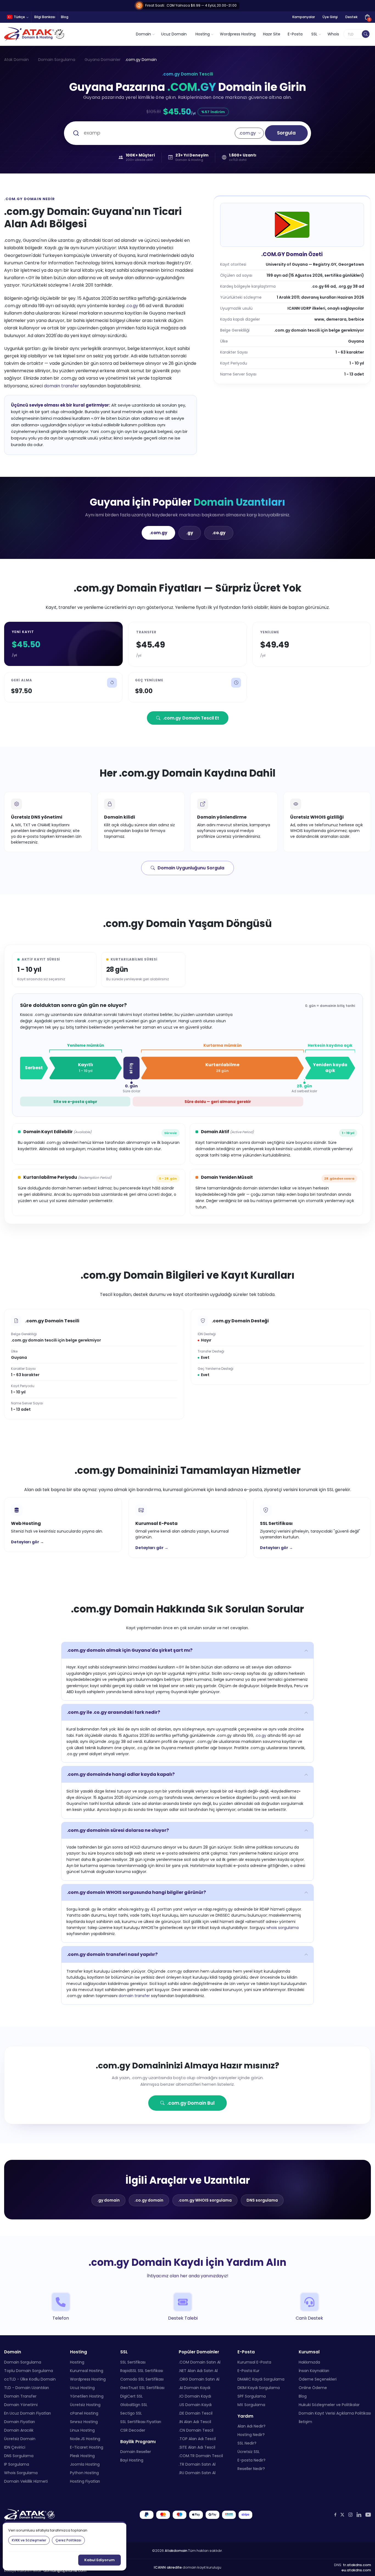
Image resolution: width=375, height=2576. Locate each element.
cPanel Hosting (84, 2413)
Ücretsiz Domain (20, 2439)
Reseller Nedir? (251, 2469)
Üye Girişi (330, 17)
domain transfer (61, 386)
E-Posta (295, 34)
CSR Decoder (133, 2430)
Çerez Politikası (68, 2540)
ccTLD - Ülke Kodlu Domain (30, 2379)
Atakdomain (176, 2551)
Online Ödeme (313, 2388)
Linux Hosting (82, 2430)
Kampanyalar (304, 17)
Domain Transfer (20, 2396)
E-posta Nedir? (251, 2460)
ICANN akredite (168, 2567)
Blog (65, 17)
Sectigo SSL (131, 2413)
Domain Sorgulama (57, 60)
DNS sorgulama (262, 2200)
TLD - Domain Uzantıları (26, 2388)
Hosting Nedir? (251, 2435)
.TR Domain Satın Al (197, 2464)
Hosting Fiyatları (85, 2481)
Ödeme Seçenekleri (318, 2379)
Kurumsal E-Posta (254, 2362)
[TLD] (366, 34)
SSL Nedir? (247, 2443)
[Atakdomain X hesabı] (342, 2515)
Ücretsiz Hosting (85, 2405)
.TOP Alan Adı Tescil (197, 2439)
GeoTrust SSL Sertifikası (142, 2388)
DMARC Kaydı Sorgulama (261, 2379)
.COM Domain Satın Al (200, 2362)
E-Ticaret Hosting (87, 2447)
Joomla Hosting (85, 2464)
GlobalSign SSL (134, 2405)
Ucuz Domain (174, 34)
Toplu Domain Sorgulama (29, 2371)
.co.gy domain (149, 2200)
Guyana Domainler (103, 60)
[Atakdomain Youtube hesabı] (368, 2515)
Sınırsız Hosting (84, 2422)
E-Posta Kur (248, 2371)
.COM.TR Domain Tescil (201, 2456)
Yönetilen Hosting (87, 2396)
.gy (190, 533)
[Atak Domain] (35, 34)
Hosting (77, 2362)
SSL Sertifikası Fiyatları (141, 2422)
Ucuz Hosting (82, 2388)
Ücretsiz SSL (249, 2452)
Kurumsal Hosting (87, 2371)
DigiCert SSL (131, 2396)
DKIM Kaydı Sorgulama (259, 2388)
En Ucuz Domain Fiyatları (27, 2413)
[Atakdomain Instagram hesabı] (350, 2515)
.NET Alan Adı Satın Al (198, 2371)
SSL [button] (314, 34)
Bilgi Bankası (45, 17)
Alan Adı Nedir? (251, 2426)
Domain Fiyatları (19, 2422)
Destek (351, 17)
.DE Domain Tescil (196, 2413)
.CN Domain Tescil (196, 2430)
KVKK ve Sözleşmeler (29, 2540)
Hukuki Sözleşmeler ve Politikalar (329, 2405)
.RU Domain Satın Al (197, 2473)
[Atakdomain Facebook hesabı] (335, 2515)
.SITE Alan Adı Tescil (197, 2447)
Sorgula (286, 133)
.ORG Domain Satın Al (199, 2379)
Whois (333, 34)
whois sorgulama (282, 1928)
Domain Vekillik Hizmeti (26, 2481)
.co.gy (132, 306)
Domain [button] (143, 34)
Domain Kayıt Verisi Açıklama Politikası (335, 2413)
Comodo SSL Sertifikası (142, 2379)
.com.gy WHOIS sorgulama (205, 2200)
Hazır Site (272, 34)
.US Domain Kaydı (195, 2405)
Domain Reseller (136, 2452)
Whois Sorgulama (21, 2473)
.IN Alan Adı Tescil (195, 2422)
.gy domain (108, 2200)
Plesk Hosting (82, 2456)
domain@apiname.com (65, 2571)
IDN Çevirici (15, 2447)
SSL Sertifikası (133, 2362)
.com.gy (158, 533)
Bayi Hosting (132, 2460)
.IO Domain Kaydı (195, 2396)
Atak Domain (16, 60)
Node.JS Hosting (85, 2439)
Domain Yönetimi (21, 2405)
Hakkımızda (309, 2362)
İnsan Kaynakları (314, 2371)
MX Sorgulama (251, 2405)
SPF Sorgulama (252, 2396)
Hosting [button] (203, 34)
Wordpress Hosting (238, 34)
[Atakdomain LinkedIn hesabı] (359, 2515)
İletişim (305, 2422)
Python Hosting (84, 2473)
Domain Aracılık (19, 2430)
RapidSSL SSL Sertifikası (142, 2371)
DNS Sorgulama (19, 2456)
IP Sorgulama (17, 2464)
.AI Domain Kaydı (195, 2388)
